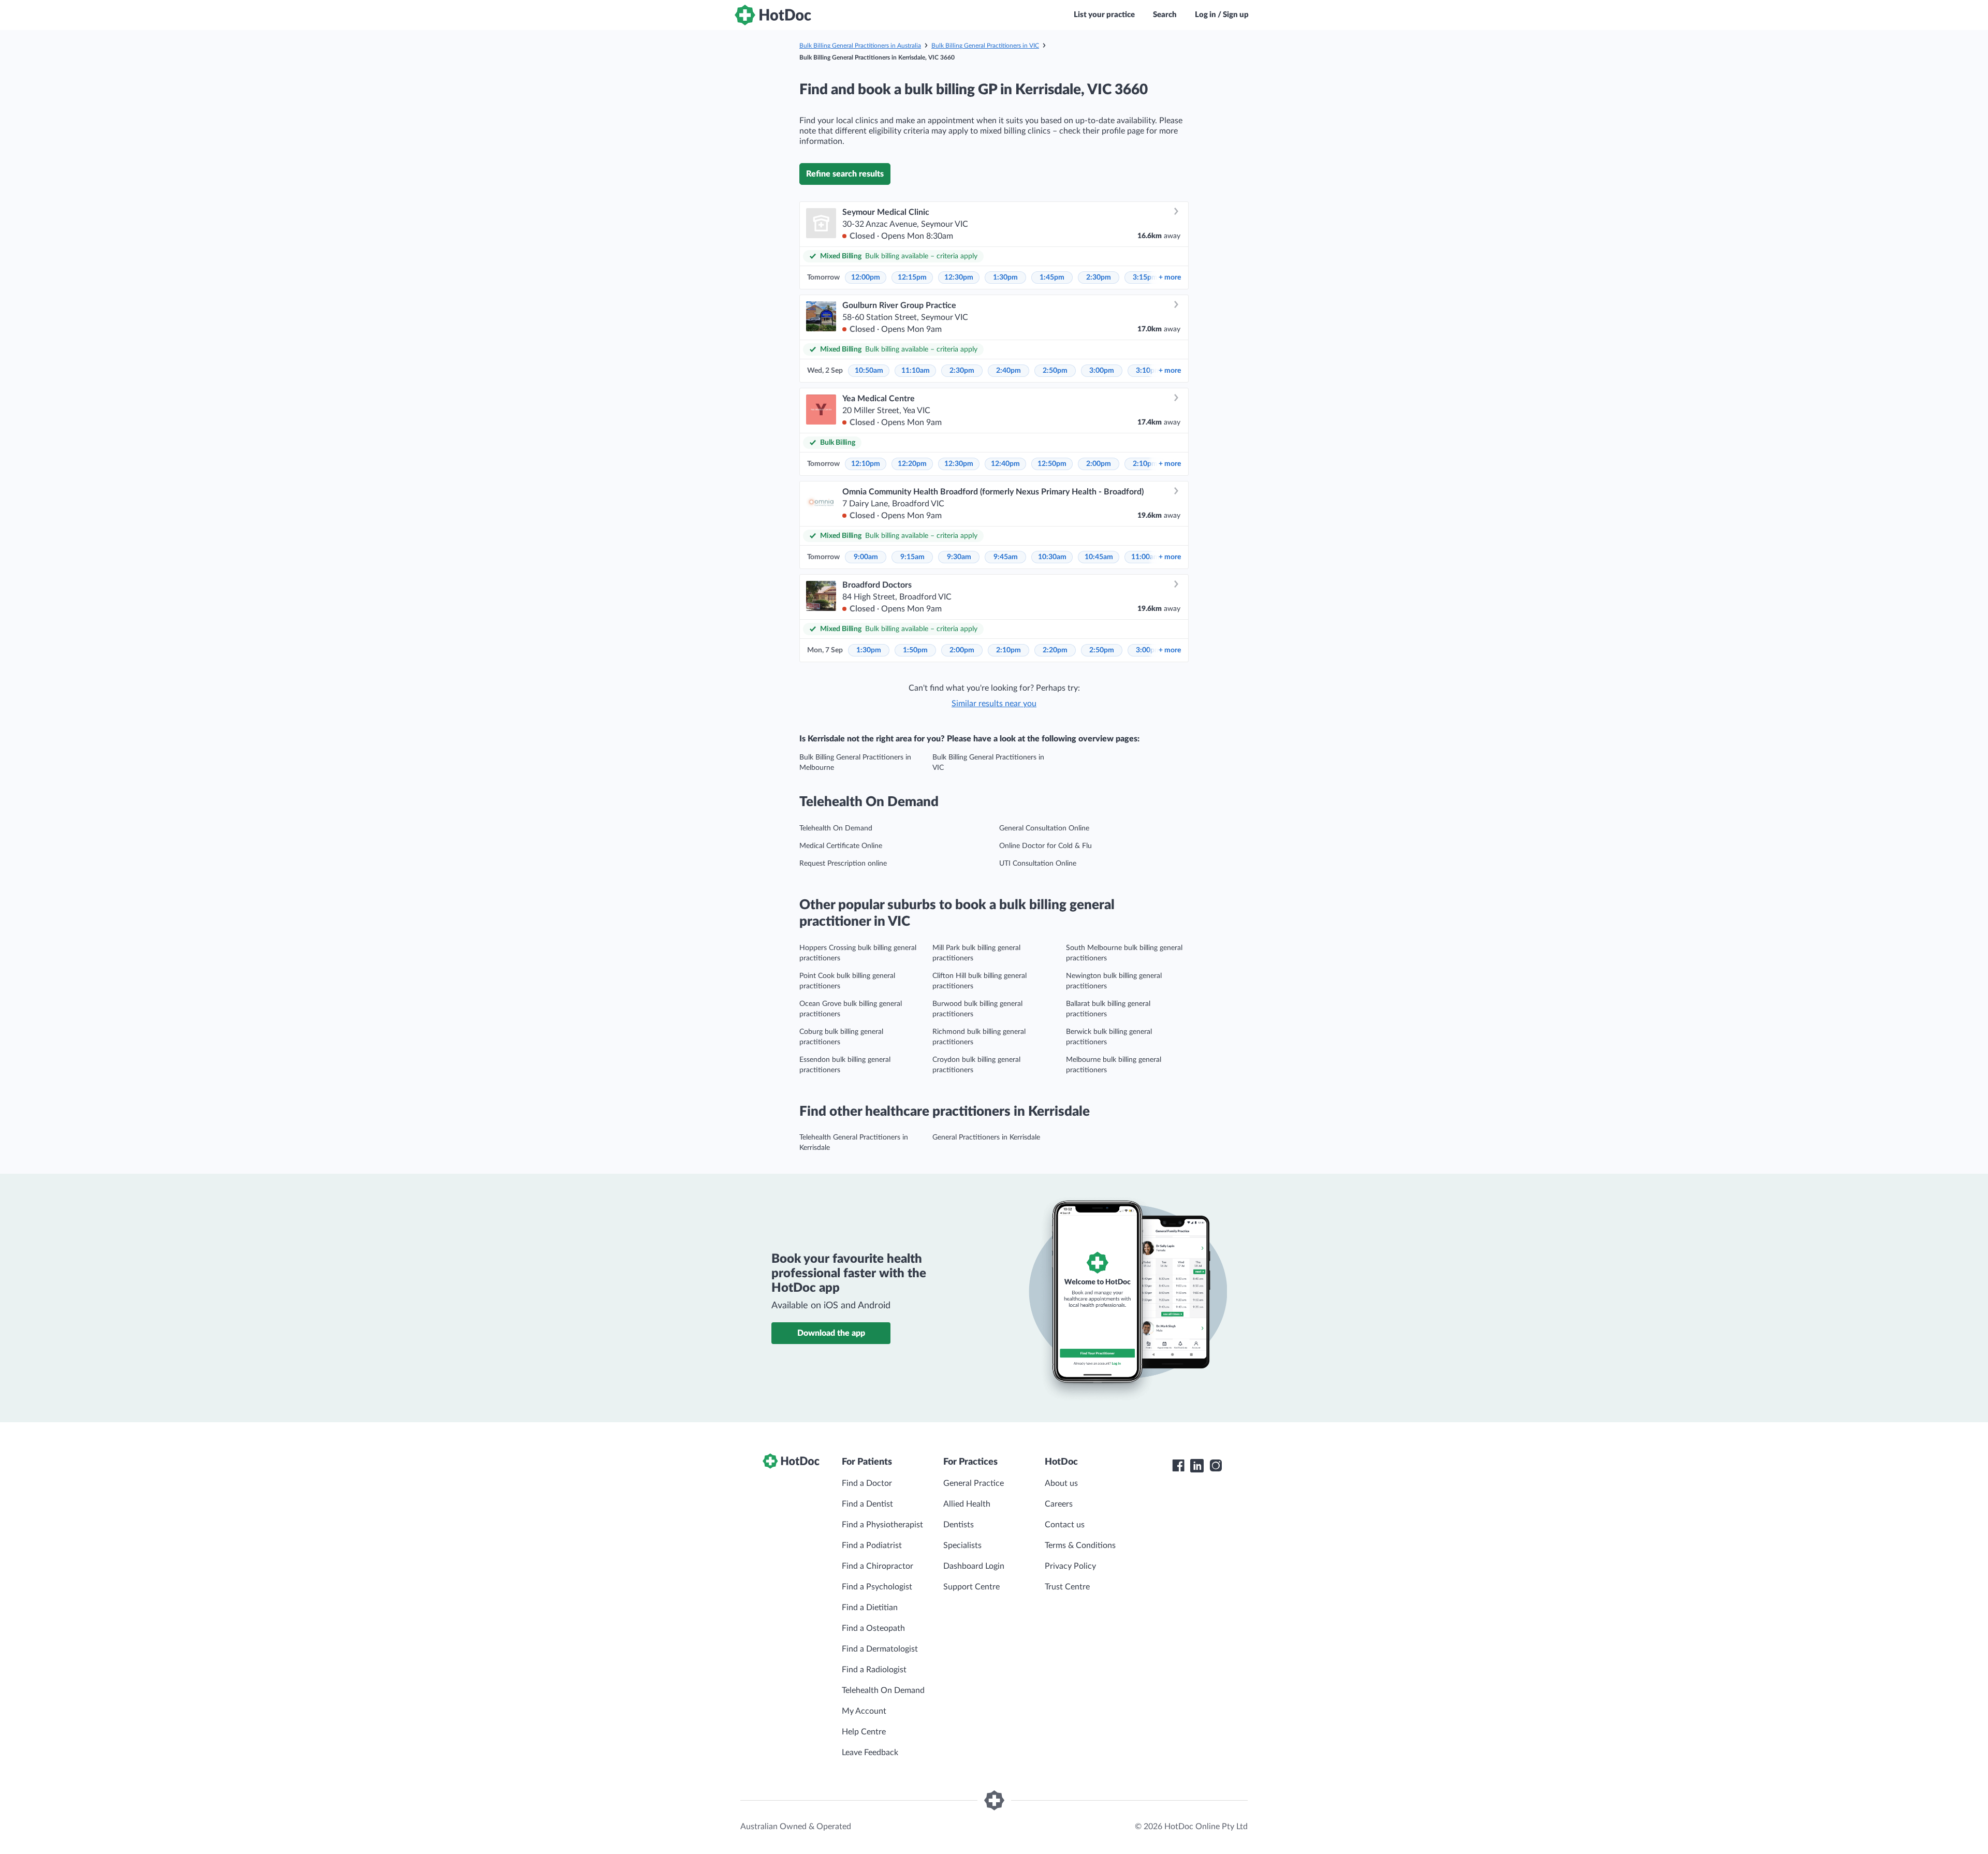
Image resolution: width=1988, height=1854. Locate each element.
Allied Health (967, 1504)
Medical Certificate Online (841, 846)
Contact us (1065, 1525)
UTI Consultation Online (1038, 864)
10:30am (1052, 557)
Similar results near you (994, 704)
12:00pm (866, 278)
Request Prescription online (843, 864)
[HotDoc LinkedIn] (1197, 1466)
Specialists (962, 1545)
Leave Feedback (870, 1753)
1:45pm (1052, 278)
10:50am (869, 371)
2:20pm (1055, 650)
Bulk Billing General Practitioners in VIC (985, 46)
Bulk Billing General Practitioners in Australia (860, 46)
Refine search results (845, 174)
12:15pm (912, 278)
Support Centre (971, 1587)
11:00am (1145, 557)
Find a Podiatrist (872, 1545)
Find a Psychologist (877, 1587)
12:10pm (866, 464)
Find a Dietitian (870, 1608)
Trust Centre (1067, 1587)
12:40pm (1005, 464)
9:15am (912, 557)
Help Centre (864, 1732)
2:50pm (1055, 371)
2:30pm (1099, 278)
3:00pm (1102, 371)
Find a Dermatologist (880, 1649)
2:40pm (1008, 371)
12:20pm (912, 464)
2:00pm (1099, 464)
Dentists (959, 1525)
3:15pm (1145, 278)
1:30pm (1005, 278)
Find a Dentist (867, 1504)
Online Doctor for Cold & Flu (1046, 846)
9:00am (866, 557)
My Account (864, 1711)
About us (1061, 1483)
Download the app (831, 1333)
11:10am (916, 371)
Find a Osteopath (873, 1628)
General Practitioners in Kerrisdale (986, 1137)
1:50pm (915, 650)
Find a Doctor (867, 1483)
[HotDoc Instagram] (1216, 1466)
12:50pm (1052, 464)
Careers (1059, 1504)
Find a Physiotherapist (882, 1525)
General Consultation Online (1044, 828)
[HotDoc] (773, 15)
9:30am (959, 557)
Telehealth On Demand (836, 828)
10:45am (1099, 557)
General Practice (974, 1483)
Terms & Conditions (1080, 1545)
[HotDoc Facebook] (1178, 1466)
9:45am (1006, 557)
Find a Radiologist (874, 1670)
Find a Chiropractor (878, 1566)
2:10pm (1145, 464)
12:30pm (959, 278)
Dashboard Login (974, 1566)
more (1170, 278)
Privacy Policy (1070, 1566)
